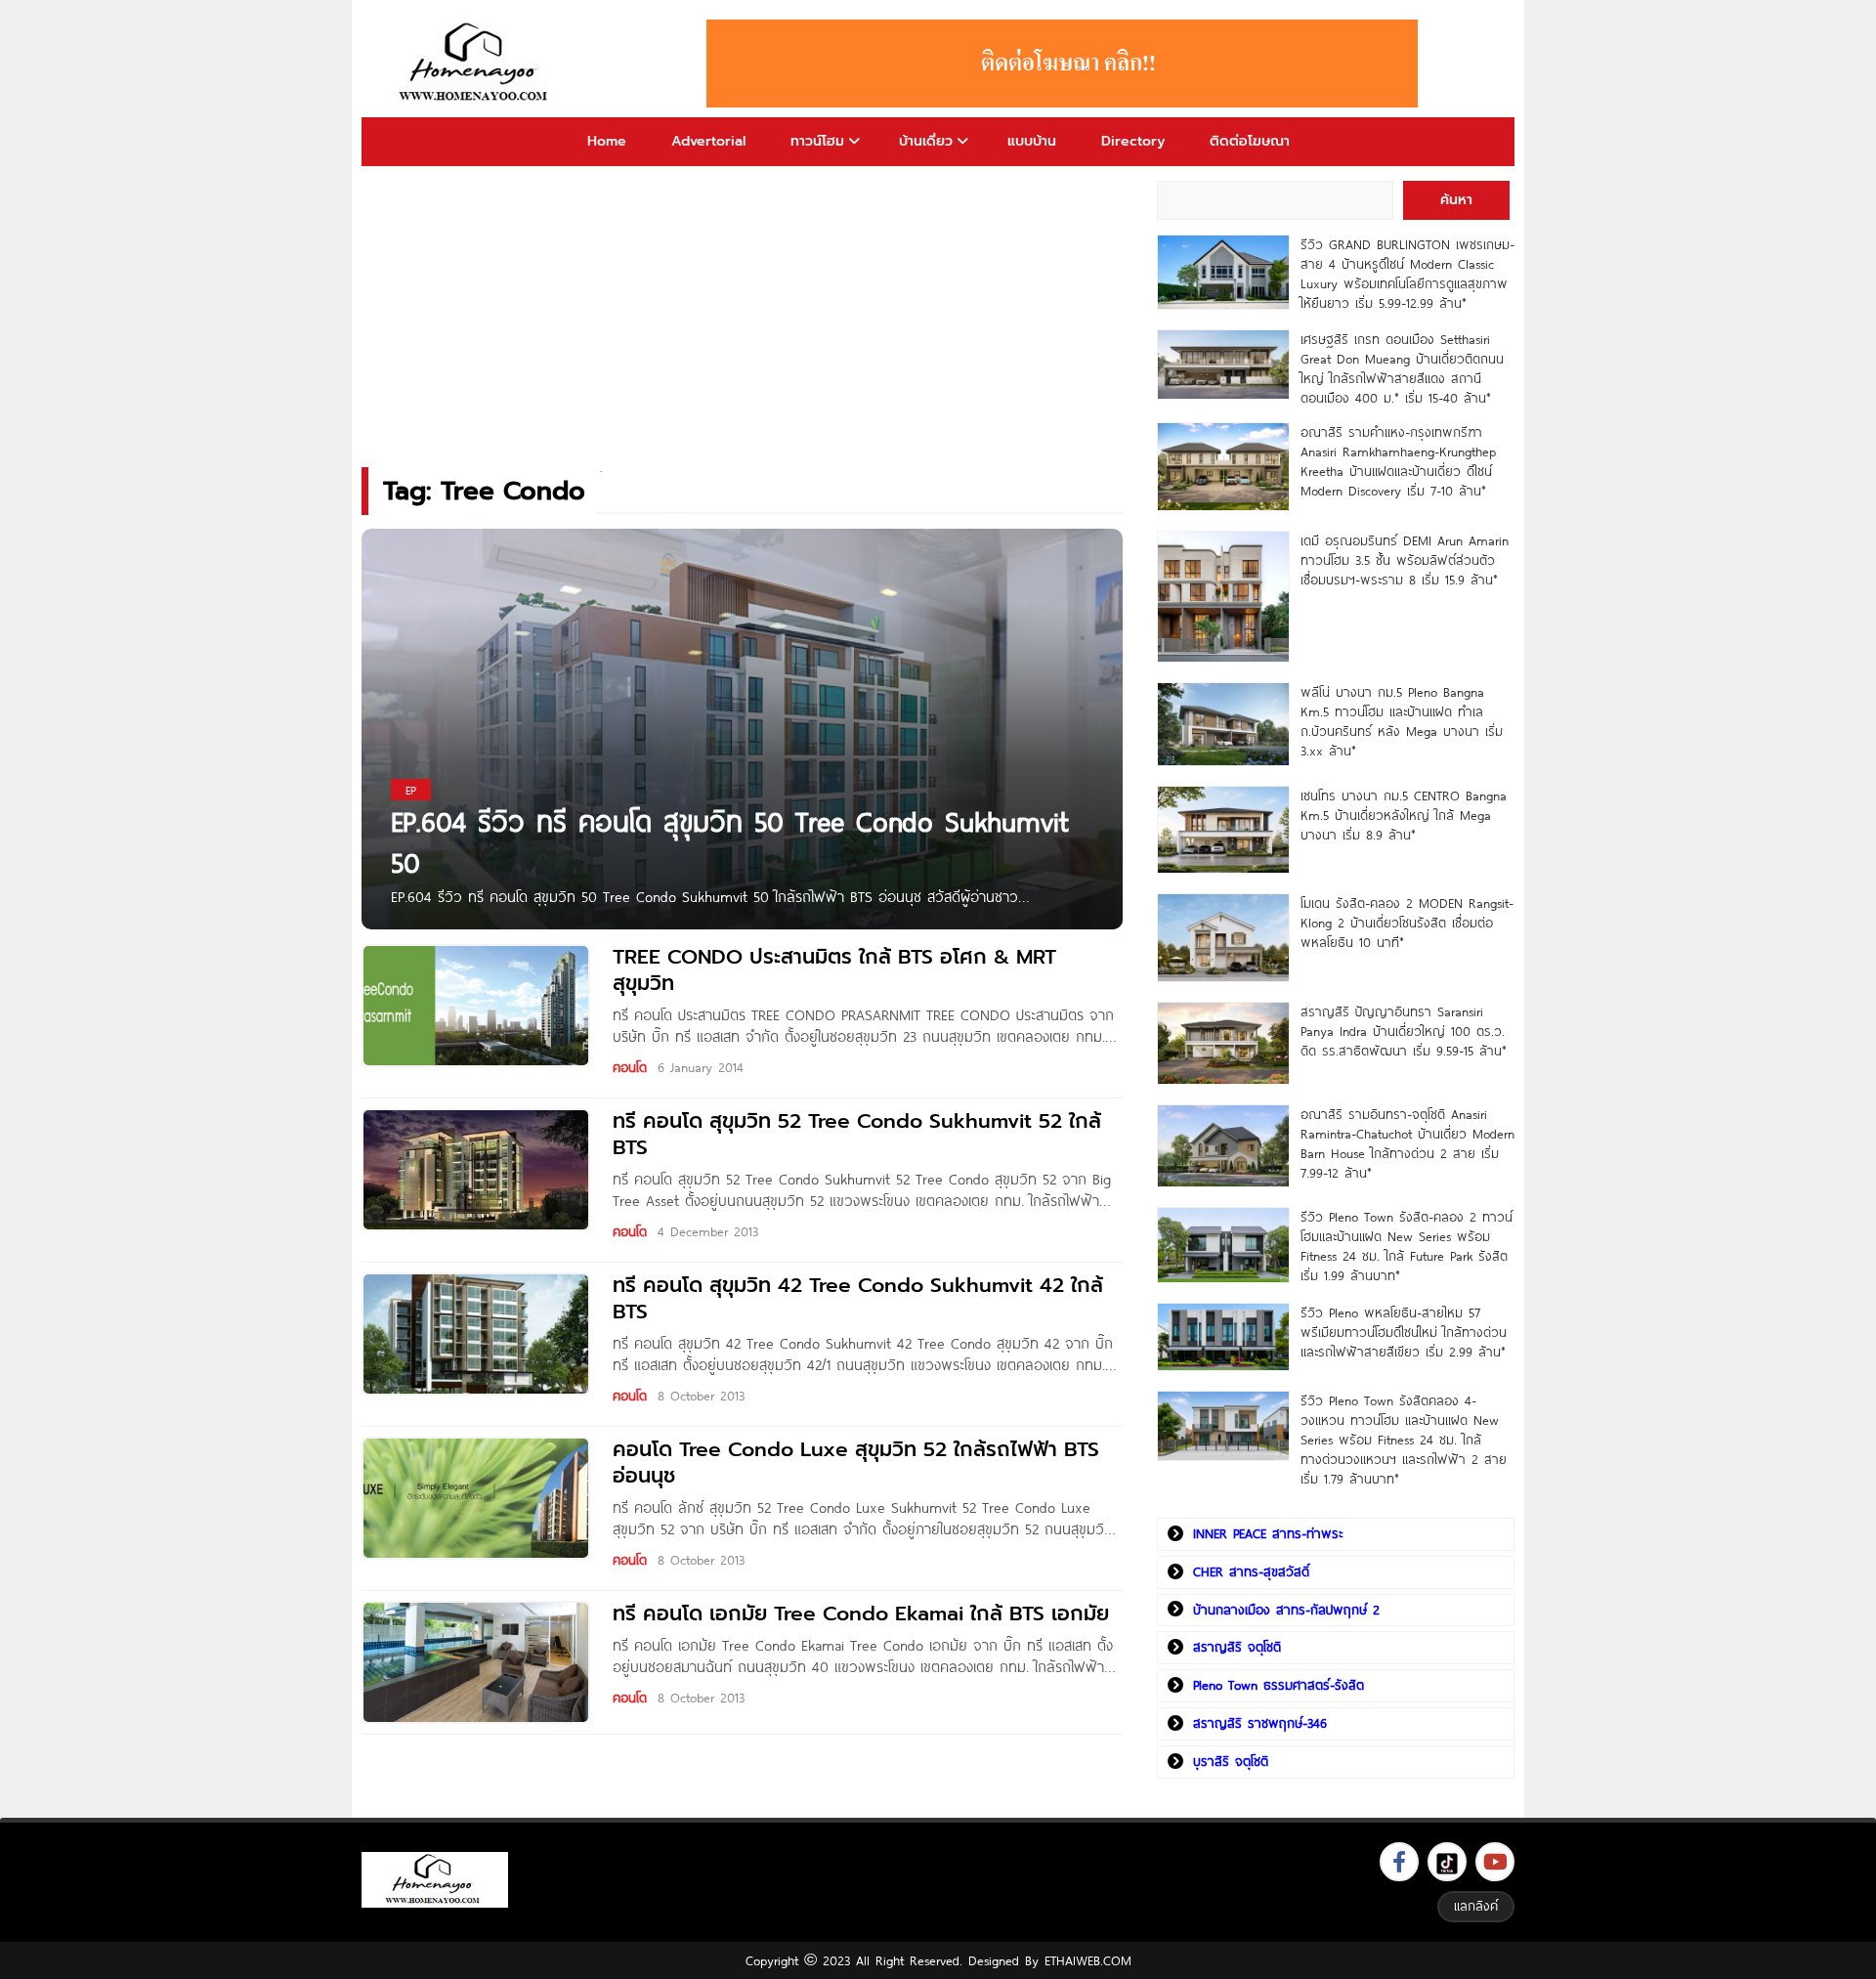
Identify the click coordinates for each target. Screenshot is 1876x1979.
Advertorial (708, 141)
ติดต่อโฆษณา (1250, 141)
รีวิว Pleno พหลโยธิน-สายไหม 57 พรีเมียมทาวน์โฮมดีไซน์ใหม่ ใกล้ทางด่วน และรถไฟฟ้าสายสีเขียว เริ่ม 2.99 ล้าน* (1404, 1332)
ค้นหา (1456, 200)
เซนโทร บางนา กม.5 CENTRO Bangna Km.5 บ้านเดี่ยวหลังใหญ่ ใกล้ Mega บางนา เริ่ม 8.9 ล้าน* (1404, 815)
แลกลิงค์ (1476, 1906)
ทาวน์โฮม (817, 141)
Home (607, 141)
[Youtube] (1495, 1862)
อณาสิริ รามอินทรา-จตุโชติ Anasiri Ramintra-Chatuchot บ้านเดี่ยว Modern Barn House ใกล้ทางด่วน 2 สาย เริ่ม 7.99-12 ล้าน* (1407, 1143)
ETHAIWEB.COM (1088, 1960)
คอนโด (630, 1067)
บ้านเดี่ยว (926, 141)
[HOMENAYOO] (477, 64)
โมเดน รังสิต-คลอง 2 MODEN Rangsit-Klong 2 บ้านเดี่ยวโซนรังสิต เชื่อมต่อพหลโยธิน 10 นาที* (1407, 923)
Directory (1133, 141)
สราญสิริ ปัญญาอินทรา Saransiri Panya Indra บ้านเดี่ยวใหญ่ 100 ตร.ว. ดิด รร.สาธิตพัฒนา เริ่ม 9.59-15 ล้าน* (1404, 1031)
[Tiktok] (1447, 1862)
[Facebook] (1399, 1862)
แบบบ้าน (1032, 141)
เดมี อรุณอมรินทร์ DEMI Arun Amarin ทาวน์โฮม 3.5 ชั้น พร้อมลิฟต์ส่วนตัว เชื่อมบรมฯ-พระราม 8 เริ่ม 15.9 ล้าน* (1405, 560)
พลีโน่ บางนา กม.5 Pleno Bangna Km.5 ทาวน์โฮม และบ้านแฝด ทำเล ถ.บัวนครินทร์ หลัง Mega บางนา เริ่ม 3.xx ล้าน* (1402, 721)
